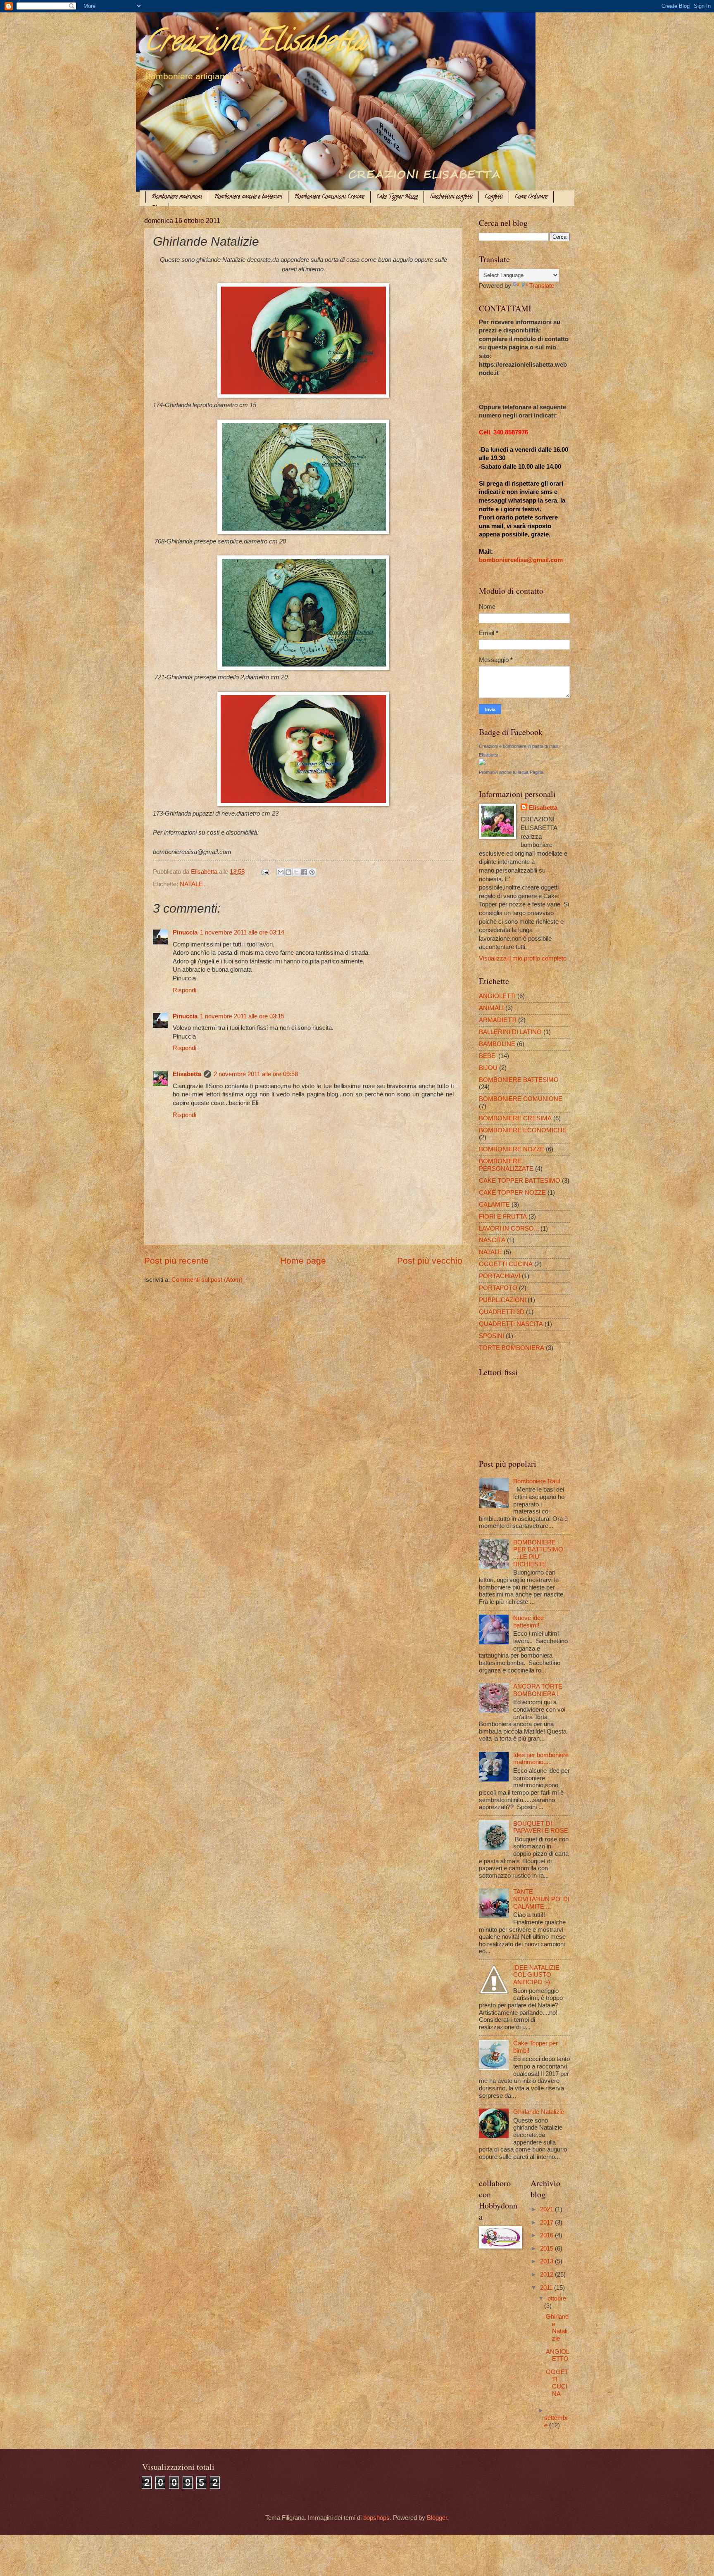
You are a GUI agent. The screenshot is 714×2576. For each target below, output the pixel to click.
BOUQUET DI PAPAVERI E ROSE (541, 1827)
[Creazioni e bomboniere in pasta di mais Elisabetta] (482, 763)
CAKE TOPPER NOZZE (512, 1193)
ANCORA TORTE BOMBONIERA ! (538, 1690)
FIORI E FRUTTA (503, 1217)
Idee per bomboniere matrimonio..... (541, 1759)
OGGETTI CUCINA (506, 1264)
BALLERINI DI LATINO (510, 1032)
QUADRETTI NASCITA (511, 1324)
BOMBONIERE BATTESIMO (519, 1080)
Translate (542, 286)
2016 (547, 2235)
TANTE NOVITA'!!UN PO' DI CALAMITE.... (541, 1899)
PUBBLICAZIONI (502, 1300)
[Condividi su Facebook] (304, 872)
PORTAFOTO (498, 1288)
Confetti (494, 197)
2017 (547, 2223)
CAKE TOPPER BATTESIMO (520, 1181)
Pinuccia (185, 932)
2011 (547, 2288)
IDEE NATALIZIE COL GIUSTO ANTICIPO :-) (536, 1975)
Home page (303, 1261)
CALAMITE (494, 1205)
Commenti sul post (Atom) (207, 1280)
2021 (547, 2209)
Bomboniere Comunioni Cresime (329, 197)
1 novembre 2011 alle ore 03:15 (242, 1016)
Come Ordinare (531, 197)
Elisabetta (187, 1074)
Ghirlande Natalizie (539, 2112)
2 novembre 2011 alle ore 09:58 (256, 1074)
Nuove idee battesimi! (528, 1622)
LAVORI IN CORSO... (509, 1229)
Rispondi (184, 990)
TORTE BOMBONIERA (512, 1348)
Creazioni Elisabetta (255, 44)
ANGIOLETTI (497, 996)
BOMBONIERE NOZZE (512, 1149)
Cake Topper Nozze (397, 197)
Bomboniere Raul (537, 1481)
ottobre (557, 2298)
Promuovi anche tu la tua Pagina (511, 772)
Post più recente (176, 1261)
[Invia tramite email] (281, 872)
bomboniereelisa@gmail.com (521, 560)
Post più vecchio (430, 1261)
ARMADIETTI (498, 1020)
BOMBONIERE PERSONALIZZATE (506, 1165)
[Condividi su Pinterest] (312, 872)
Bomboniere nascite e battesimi (248, 197)
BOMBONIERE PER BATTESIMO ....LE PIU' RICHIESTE (538, 1553)
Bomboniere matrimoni (177, 197)
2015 (547, 2249)
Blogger (437, 2518)
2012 (547, 2275)
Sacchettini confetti (451, 197)
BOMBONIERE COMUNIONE (521, 1099)
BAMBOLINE (497, 1044)
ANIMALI (491, 1008)
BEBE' (488, 1056)
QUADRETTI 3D (502, 1312)
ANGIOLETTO (558, 2355)
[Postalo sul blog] (288, 872)
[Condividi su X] (296, 872)
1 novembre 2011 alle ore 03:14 (242, 932)
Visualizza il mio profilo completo (523, 958)
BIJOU (488, 1068)
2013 (547, 2261)
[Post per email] (264, 872)
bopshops (376, 2518)
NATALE (191, 884)
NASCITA (492, 1240)
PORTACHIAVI (500, 1276)
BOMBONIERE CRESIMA (515, 1118)
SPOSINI (491, 1336)
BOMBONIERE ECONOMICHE (523, 1130)
